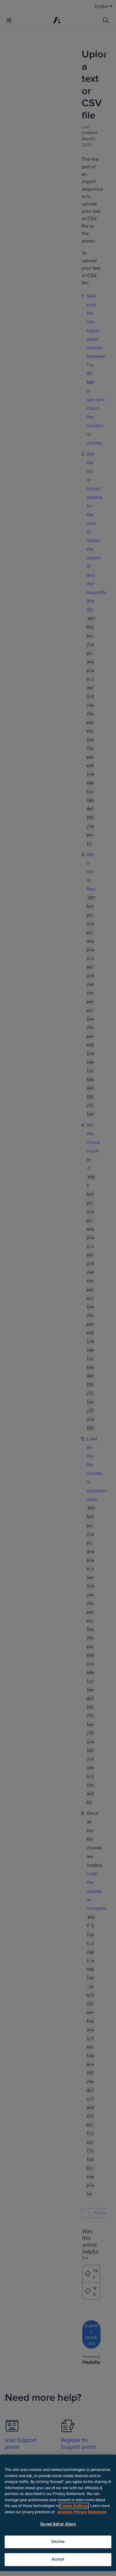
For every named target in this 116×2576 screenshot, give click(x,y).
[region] (58, 2513)
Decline (58, 2542)
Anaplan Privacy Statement (82, 2512)
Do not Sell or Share (58, 2524)
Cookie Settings (74, 2506)
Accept (58, 2559)
